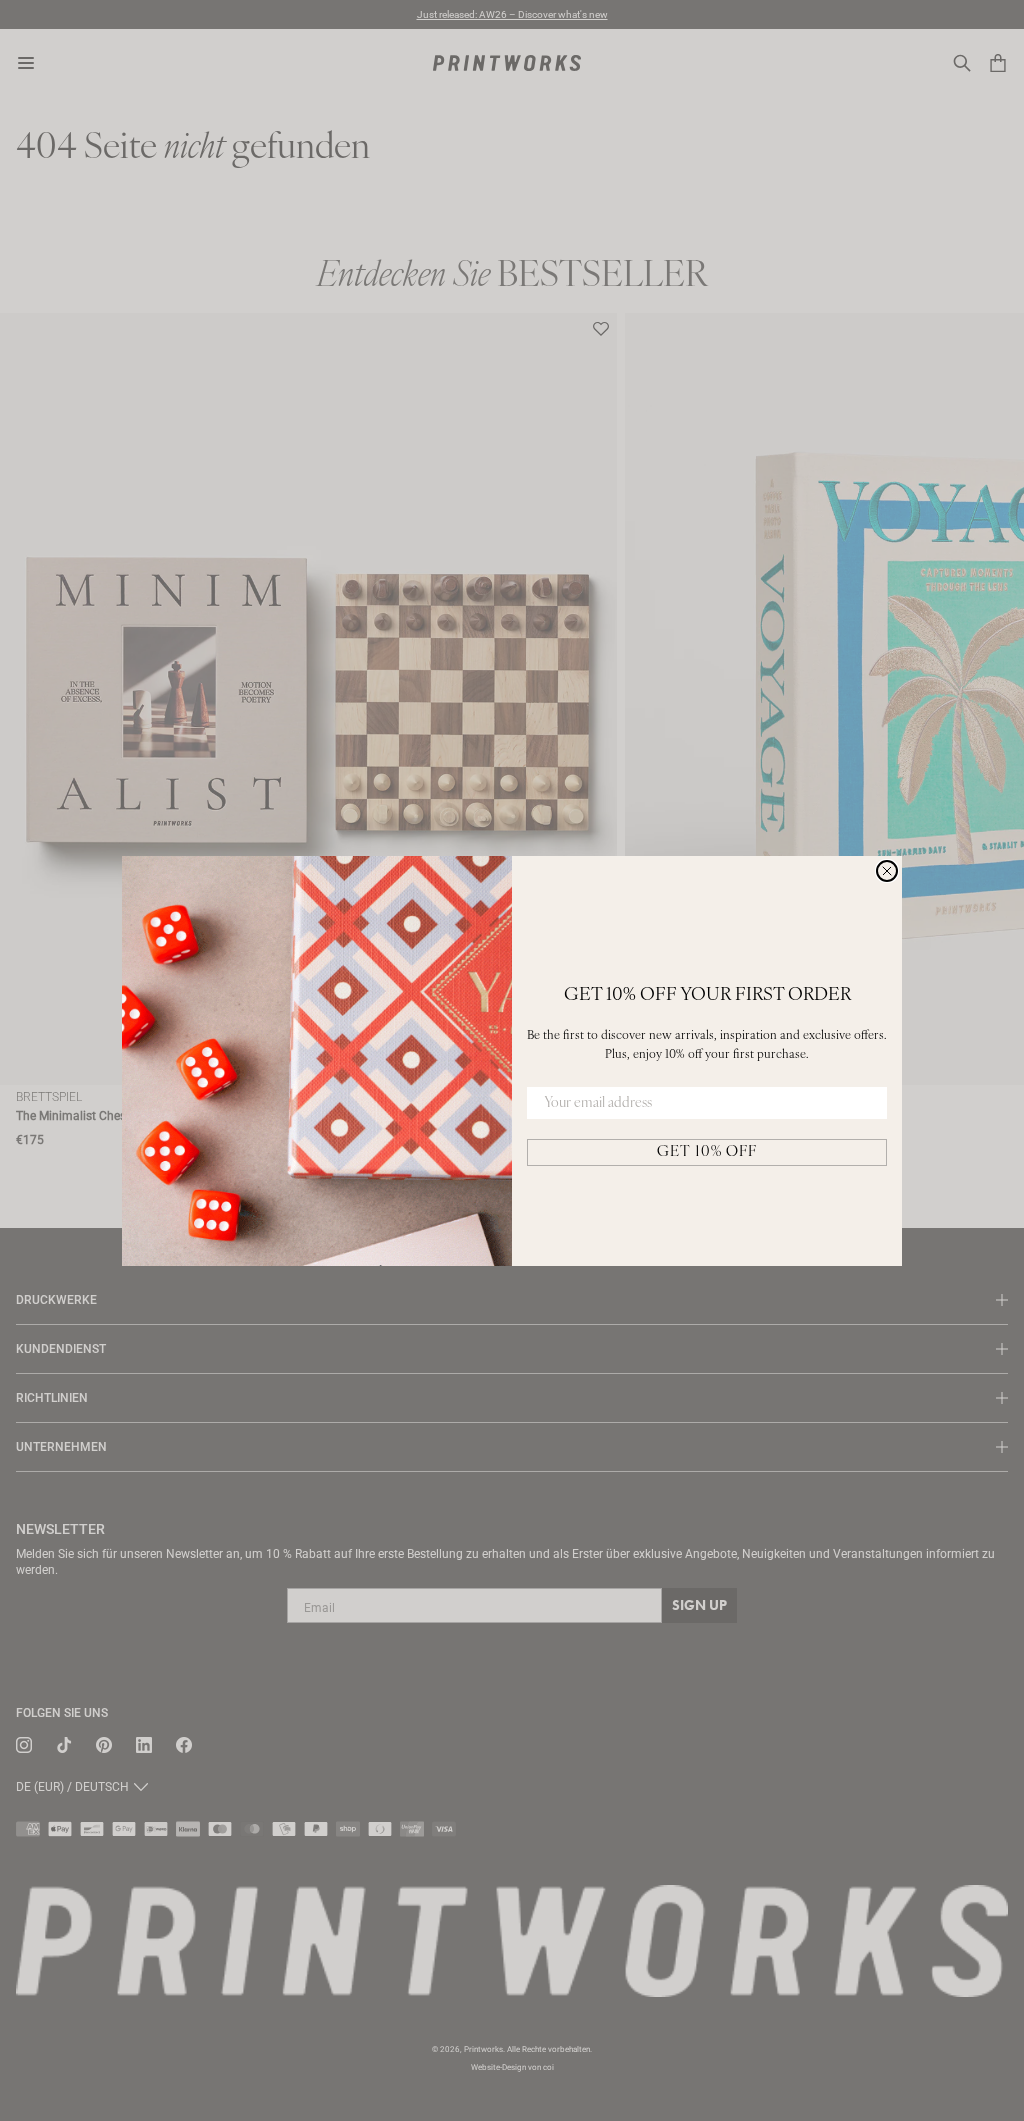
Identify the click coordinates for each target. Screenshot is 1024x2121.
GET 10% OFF (707, 1152)
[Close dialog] (887, 871)
